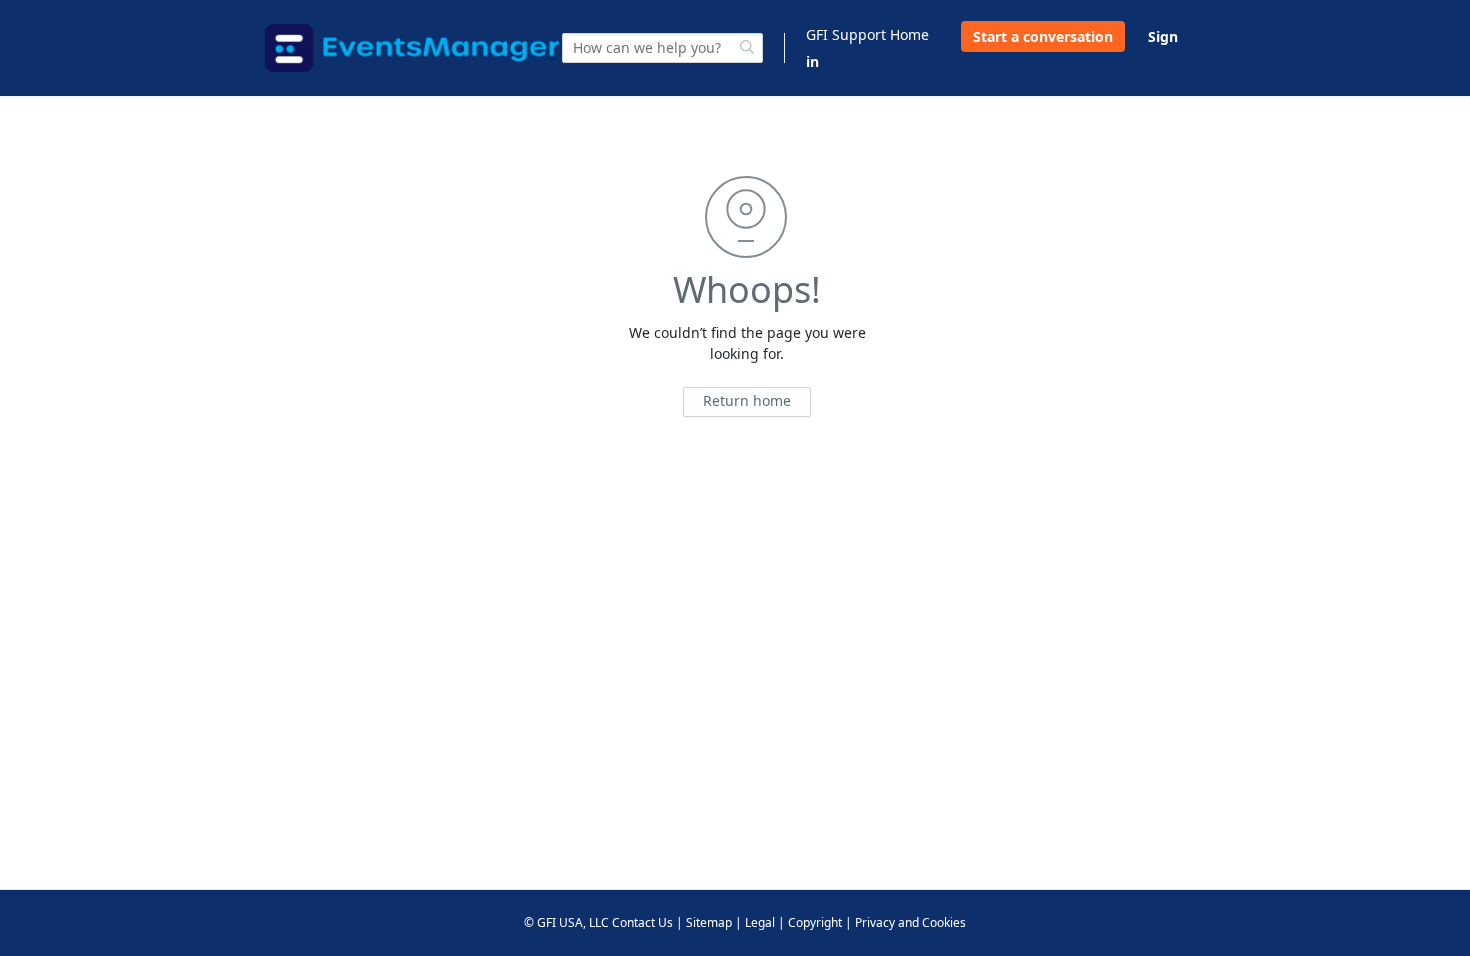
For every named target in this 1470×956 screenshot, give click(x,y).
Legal (760, 922)
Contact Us (642, 922)
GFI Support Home (867, 34)
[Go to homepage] (412, 48)
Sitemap (709, 922)
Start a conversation (1043, 36)
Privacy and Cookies (910, 922)
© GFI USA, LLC (566, 922)
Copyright (815, 922)
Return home (747, 400)
